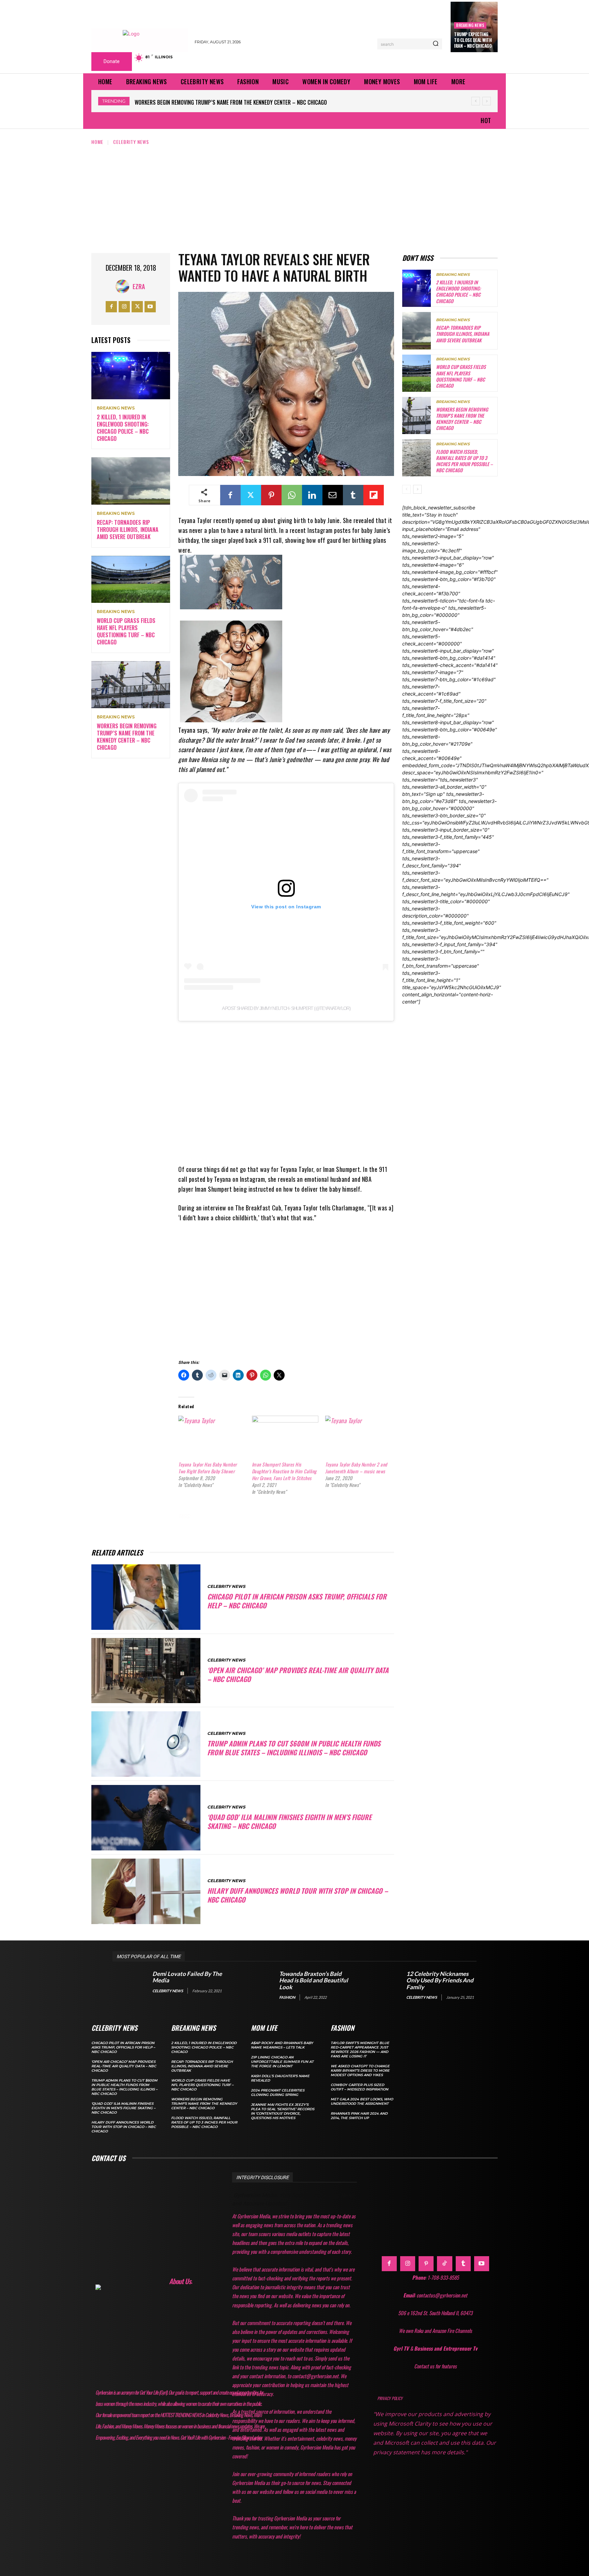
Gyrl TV (402, 2348)
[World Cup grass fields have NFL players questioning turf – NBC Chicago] (131, 579)
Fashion (287, 1997)
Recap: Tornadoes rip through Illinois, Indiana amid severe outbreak (128, 530)
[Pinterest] (271, 495)
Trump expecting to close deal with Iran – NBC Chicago (473, 40)
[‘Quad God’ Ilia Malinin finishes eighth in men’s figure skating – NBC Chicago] (146, 1818)
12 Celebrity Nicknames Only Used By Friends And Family (440, 1980)
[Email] (333, 495)
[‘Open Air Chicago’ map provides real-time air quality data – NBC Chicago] (146, 1671)
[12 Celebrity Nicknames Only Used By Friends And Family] (383, 1985)
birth (208, 1516)
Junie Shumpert (203, 1525)
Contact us (108, 2158)
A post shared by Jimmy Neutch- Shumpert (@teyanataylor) (286, 1008)
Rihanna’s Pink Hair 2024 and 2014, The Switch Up (359, 2116)
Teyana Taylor (252, 1525)
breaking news (470, 25)
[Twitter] (137, 307)
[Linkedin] (312, 495)
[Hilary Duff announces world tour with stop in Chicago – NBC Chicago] (146, 1891)
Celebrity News (131, 142)
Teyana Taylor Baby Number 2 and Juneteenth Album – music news (356, 1468)
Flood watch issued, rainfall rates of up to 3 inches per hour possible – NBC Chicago (240, 102)
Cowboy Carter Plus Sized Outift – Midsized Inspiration (359, 2087)
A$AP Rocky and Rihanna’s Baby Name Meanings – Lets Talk (282, 2045)
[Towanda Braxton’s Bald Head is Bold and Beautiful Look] (256, 1985)
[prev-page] (406, 489)
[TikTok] (444, 2264)
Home (97, 142)
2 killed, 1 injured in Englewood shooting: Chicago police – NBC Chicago (123, 428)
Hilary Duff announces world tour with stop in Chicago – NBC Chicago (298, 1895)
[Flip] (374, 495)
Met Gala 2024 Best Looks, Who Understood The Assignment (362, 2101)
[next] (487, 101)
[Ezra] (124, 286)
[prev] (476, 101)
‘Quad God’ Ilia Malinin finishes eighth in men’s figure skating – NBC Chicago (289, 1821)
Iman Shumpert (342, 1516)
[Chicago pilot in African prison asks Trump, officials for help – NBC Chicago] (146, 1597)
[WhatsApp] (292, 495)
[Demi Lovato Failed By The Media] (129, 1985)
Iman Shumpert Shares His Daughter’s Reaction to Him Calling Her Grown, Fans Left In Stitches (284, 1471)
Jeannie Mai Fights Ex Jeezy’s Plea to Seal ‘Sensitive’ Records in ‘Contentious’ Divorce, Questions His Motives (283, 2111)
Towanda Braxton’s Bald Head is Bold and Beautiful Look (314, 1980)
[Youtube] (150, 307)
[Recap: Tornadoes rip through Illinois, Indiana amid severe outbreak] (131, 481)
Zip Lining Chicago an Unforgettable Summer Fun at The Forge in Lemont (282, 2062)
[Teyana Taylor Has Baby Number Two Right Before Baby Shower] (212, 1435)
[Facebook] (111, 307)
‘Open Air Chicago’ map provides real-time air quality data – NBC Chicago (298, 1674)
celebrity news (247, 1516)
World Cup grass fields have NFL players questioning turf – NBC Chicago (126, 631)
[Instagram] (124, 307)
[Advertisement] (294, 197)
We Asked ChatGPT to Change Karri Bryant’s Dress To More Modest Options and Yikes (360, 2071)
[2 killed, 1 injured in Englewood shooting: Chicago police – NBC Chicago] (131, 376)
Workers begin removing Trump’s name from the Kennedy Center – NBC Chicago (127, 736)
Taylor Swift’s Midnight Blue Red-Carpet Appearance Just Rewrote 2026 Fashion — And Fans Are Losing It (360, 2050)
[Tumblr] (353, 495)
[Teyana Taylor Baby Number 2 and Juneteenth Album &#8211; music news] (358, 1435)
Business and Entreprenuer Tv (446, 2348)
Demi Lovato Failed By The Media (187, 1977)
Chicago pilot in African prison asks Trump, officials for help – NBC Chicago (297, 1601)
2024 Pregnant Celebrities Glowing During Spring (278, 2093)
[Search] (436, 44)
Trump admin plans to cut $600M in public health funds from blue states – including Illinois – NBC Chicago (294, 1748)
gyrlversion (294, 1516)
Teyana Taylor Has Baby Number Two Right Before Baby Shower (208, 1468)
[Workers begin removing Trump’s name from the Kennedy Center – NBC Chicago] (131, 685)
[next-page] (417, 489)
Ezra (139, 286)
